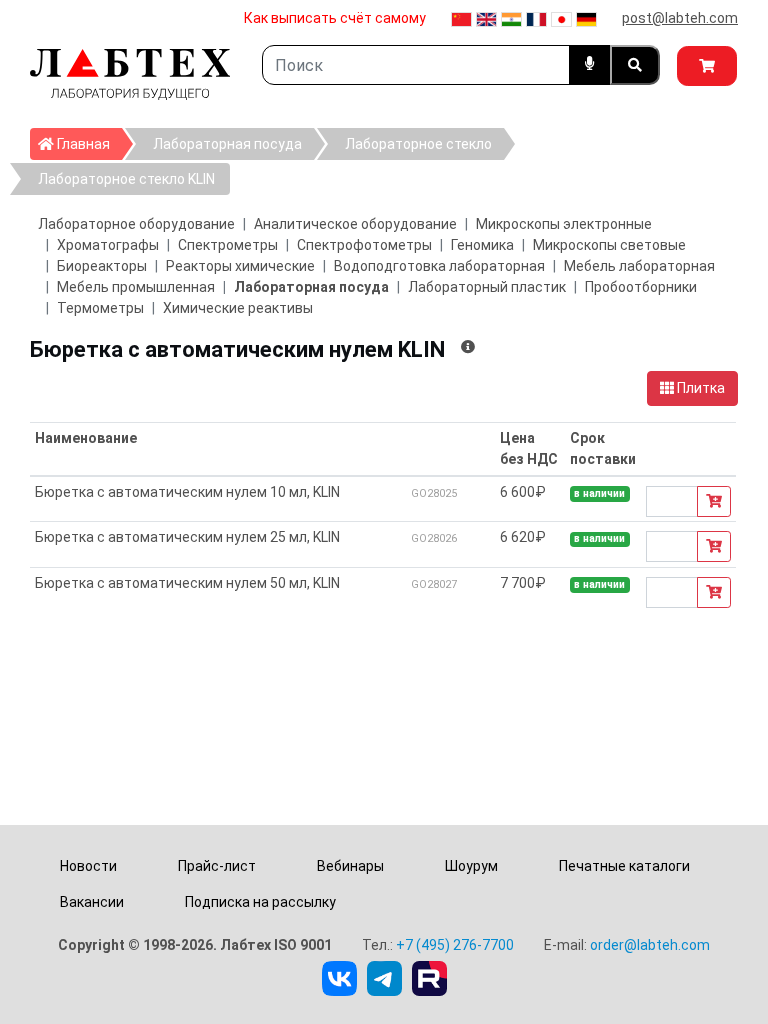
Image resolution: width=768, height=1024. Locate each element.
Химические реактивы (238, 308)
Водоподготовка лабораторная (439, 266)
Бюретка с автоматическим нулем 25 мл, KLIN (187, 537)
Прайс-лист (217, 866)
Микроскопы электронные (564, 224)
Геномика (482, 245)
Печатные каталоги (624, 866)
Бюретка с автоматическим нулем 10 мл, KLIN (187, 492)
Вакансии (92, 902)
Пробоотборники (641, 287)
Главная (88, 143)
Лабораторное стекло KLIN (126, 179)
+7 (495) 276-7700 (455, 945)
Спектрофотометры (364, 245)
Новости (88, 866)
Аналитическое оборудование (355, 224)
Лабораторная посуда (227, 144)
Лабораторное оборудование (136, 224)
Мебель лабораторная (639, 266)
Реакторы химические (240, 266)
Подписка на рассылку (260, 902)
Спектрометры (228, 245)
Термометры (100, 308)
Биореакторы (102, 266)
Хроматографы (108, 245)
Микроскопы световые (609, 245)
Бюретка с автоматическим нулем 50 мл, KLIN (187, 583)
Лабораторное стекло (418, 144)
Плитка (699, 388)
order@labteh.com (650, 945)
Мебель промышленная (136, 287)
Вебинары (350, 866)
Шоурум (471, 866)
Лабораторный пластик (487, 287)
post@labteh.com (680, 18)
